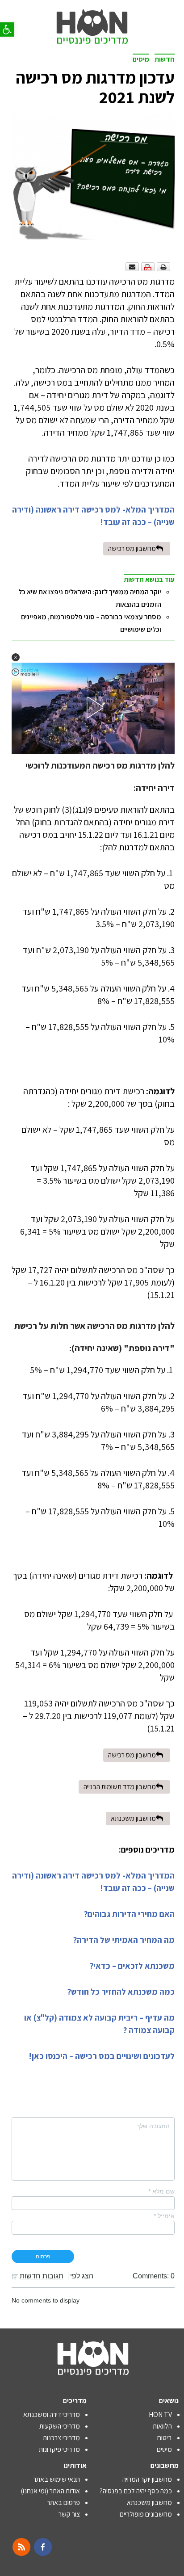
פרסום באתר (63, 2502)
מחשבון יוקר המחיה (147, 2479)
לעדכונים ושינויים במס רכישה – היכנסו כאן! (102, 2056)
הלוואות (162, 2426)
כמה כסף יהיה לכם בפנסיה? (136, 2491)
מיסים (141, 59)
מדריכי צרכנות (61, 2438)
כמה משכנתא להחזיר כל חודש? (121, 1992)
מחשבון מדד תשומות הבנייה (120, 1787)
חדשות (165, 59)
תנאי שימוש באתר (56, 2479)
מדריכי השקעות (60, 2426)
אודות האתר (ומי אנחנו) (50, 2491)
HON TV (160, 2414)
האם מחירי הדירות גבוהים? (129, 1914)
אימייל (164, 2216)
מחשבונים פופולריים (146, 2514)
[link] (92, 18)
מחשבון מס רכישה (132, 548)
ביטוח (165, 2438)
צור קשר (69, 2514)
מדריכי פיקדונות (59, 2449)
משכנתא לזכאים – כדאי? (132, 1966)
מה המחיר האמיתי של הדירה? (124, 1940)
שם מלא (161, 2191)
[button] (7, 29)
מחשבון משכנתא (133, 1818)
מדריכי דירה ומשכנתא (52, 2414)
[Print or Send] (149, 266)
